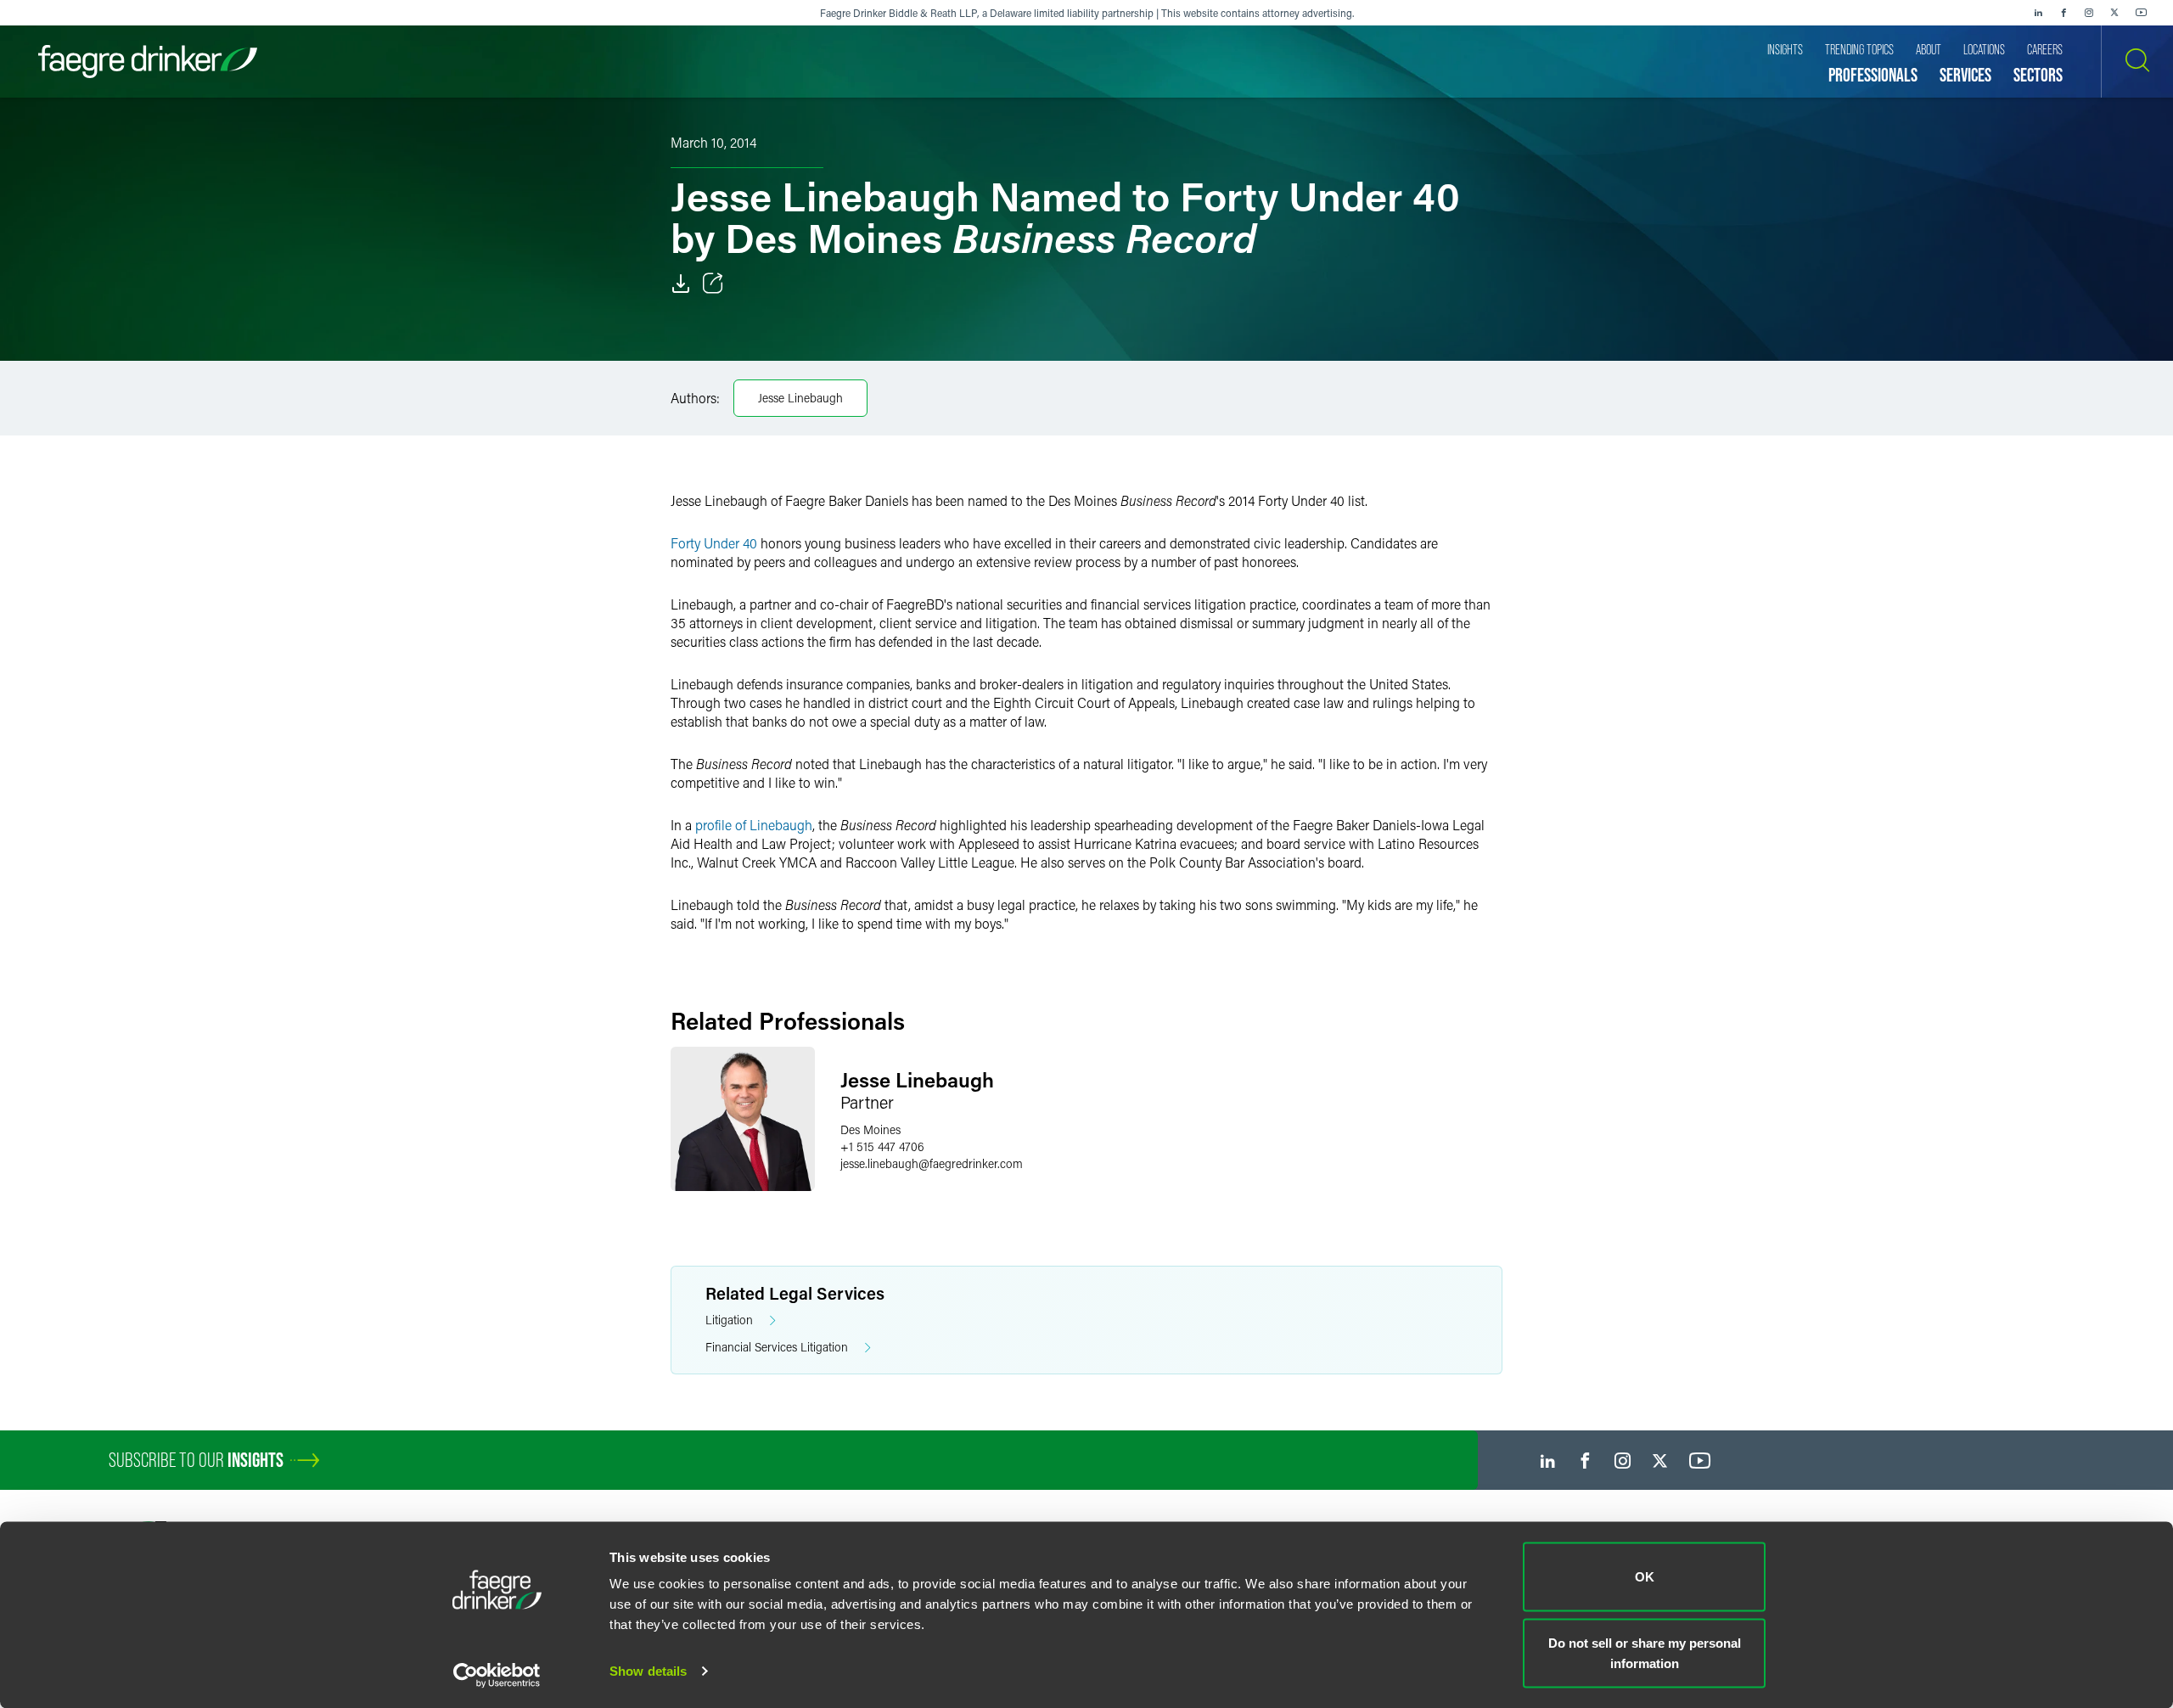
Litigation (729, 1320)
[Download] (681, 284)
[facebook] (2064, 13)
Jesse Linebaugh (800, 398)
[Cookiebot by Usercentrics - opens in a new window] (497, 1675)
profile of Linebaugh (754, 825)
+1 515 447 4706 (882, 1146)
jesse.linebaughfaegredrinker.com (932, 1163)
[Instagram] (2089, 13)
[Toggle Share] (713, 284)
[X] (2114, 13)
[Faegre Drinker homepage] (148, 62)
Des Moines (870, 1129)
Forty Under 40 (714, 543)
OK (1645, 1577)
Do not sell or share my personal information (1645, 1652)
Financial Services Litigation (777, 1347)
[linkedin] (2038, 13)
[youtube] (2142, 13)
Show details (648, 1671)
